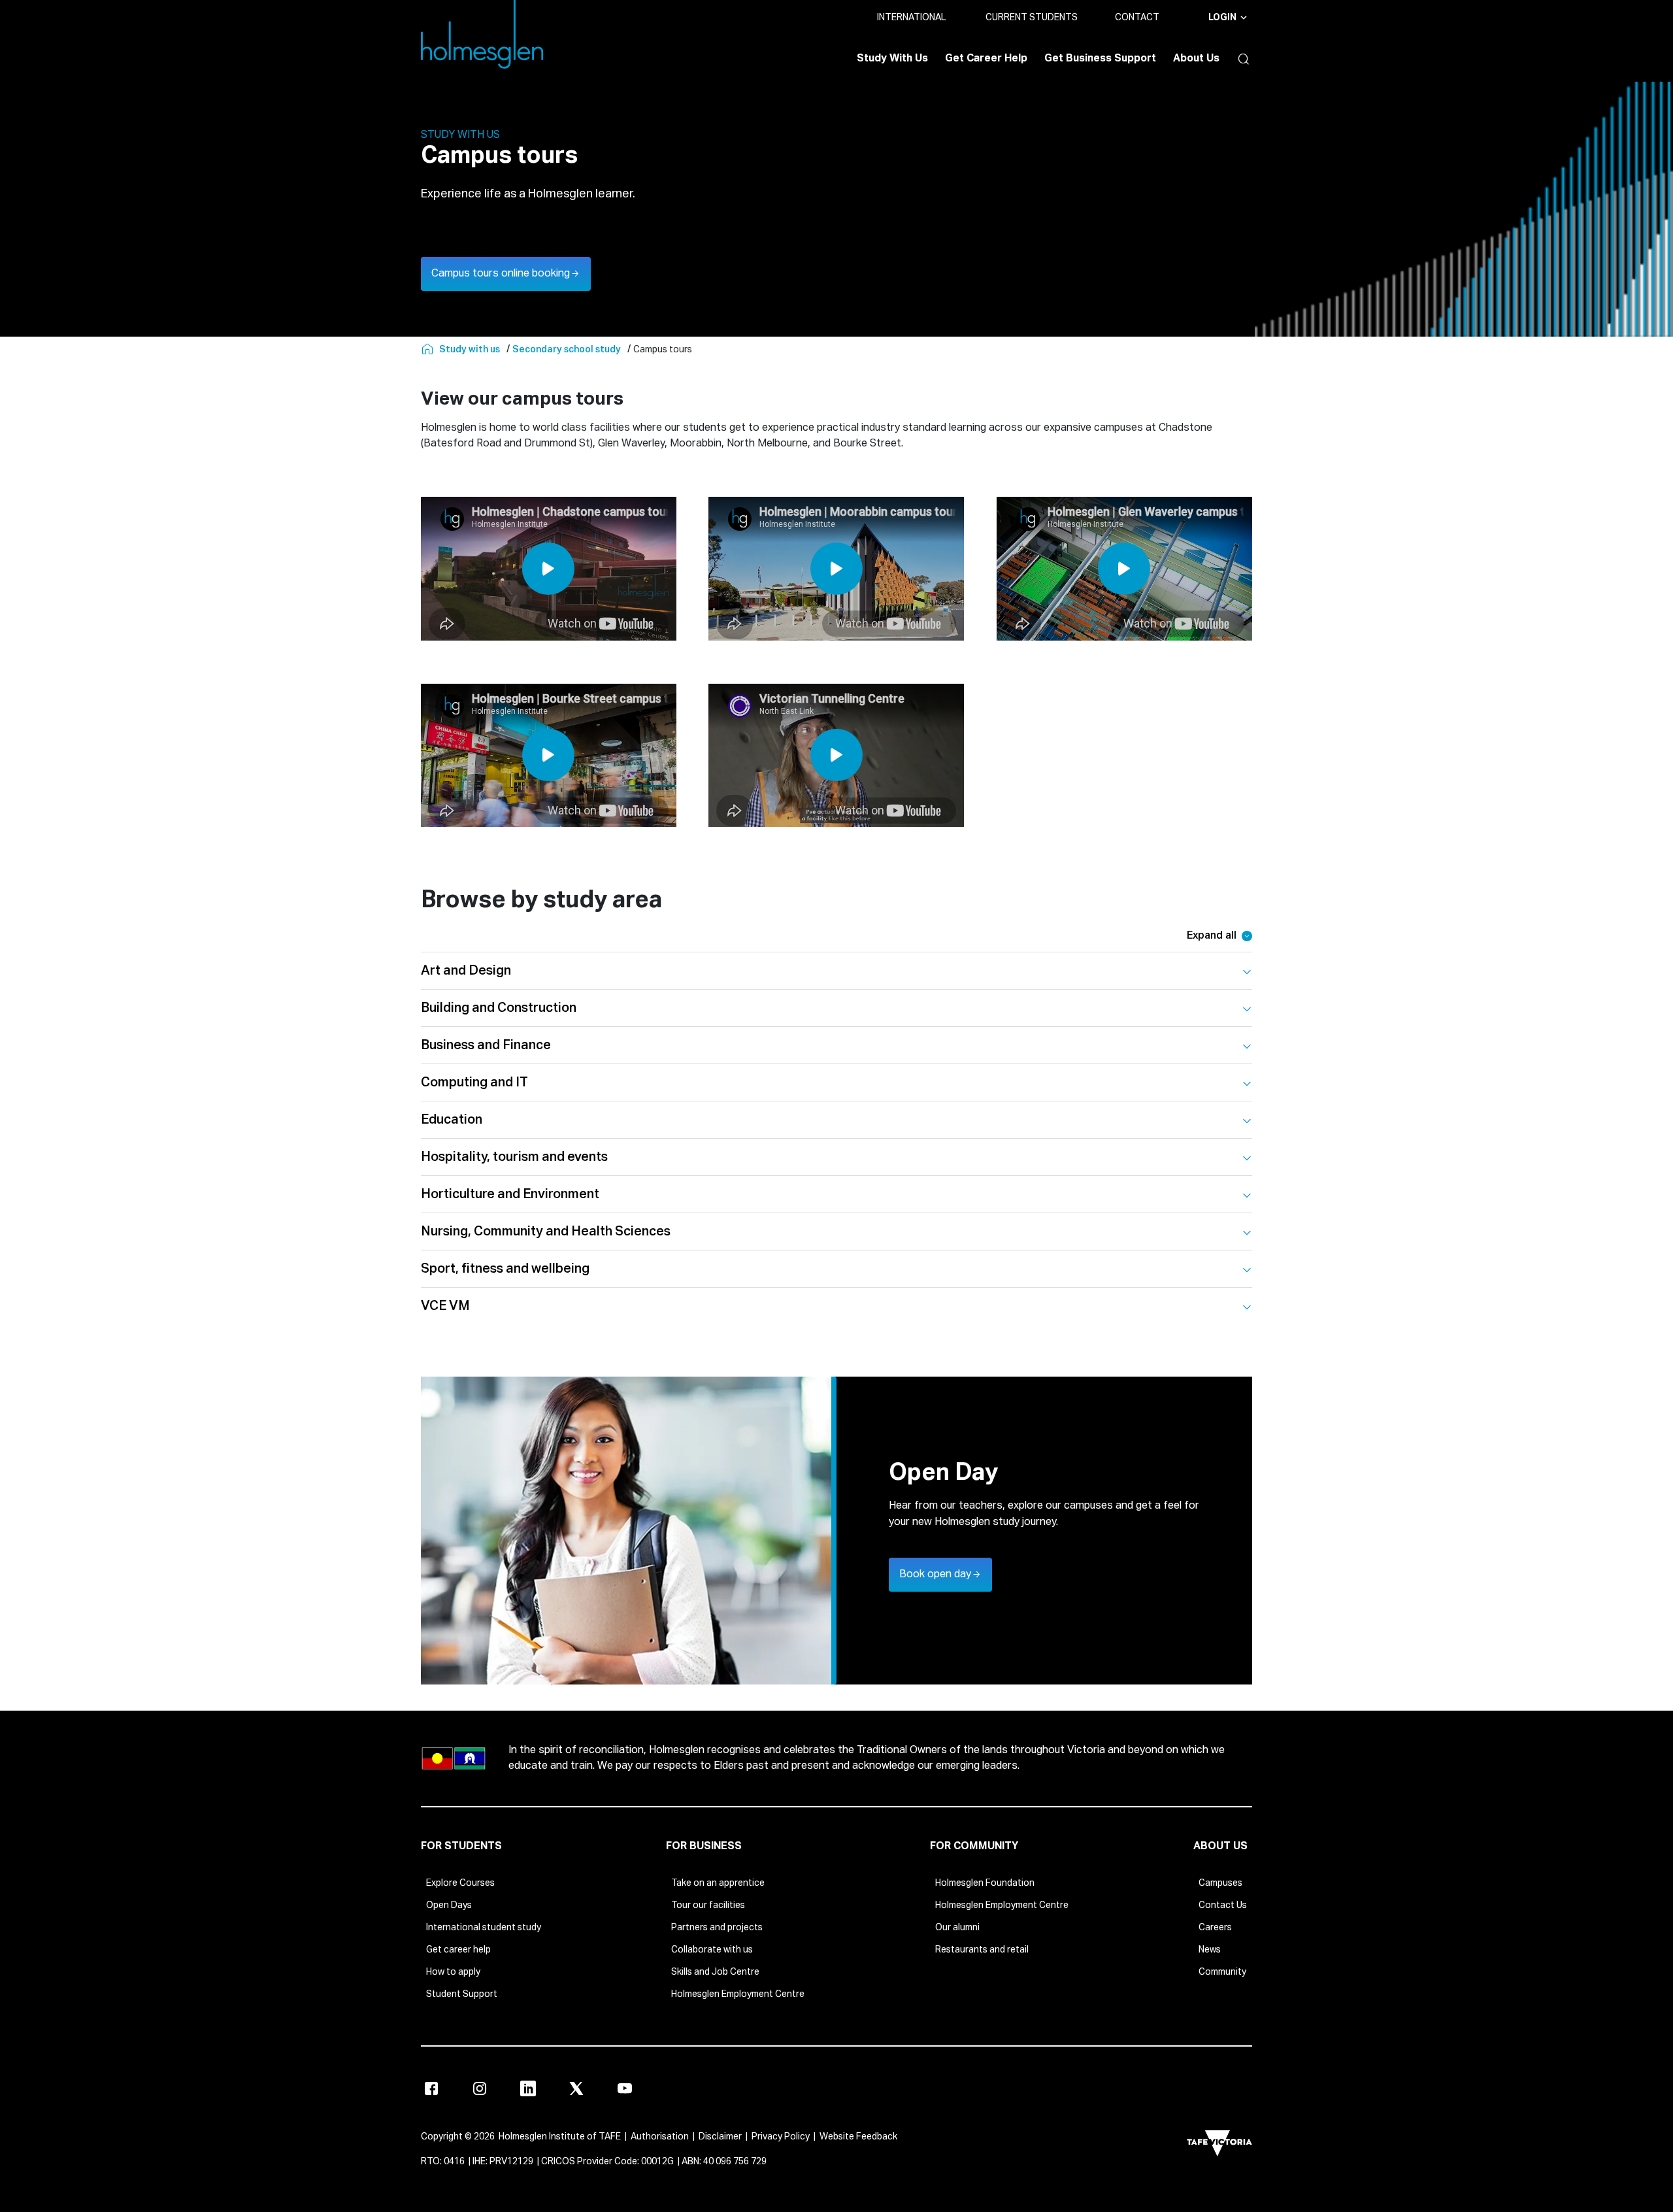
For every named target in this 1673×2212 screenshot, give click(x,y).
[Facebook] (431, 2088)
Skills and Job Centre (715, 1972)
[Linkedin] (528, 2088)
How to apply (453, 1972)
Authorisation (660, 2137)
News (1210, 1950)
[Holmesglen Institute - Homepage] (429, 350)
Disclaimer (720, 2137)
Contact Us (1223, 1905)
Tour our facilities (708, 1905)
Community (1222, 1972)
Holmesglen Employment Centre (738, 1994)
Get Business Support (1100, 59)
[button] (1240, 59)
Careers (1215, 1928)
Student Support (462, 1994)
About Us (1196, 59)
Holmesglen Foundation (985, 1883)
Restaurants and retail (982, 1950)
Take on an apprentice (718, 1883)
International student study (484, 1928)
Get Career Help (986, 59)
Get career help (458, 1950)
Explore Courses (460, 1883)
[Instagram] (480, 2088)
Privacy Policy (781, 2137)
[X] (576, 2088)
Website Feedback (858, 2137)
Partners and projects (717, 1928)
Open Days (449, 1905)
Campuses (1220, 1883)
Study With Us (892, 59)
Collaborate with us (712, 1950)
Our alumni (957, 1928)
